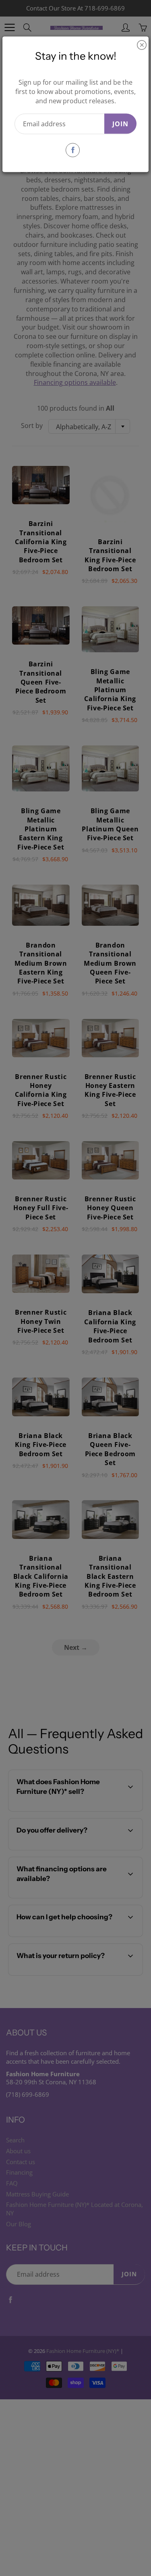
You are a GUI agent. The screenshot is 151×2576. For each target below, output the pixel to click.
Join (120, 123)
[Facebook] (73, 150)
